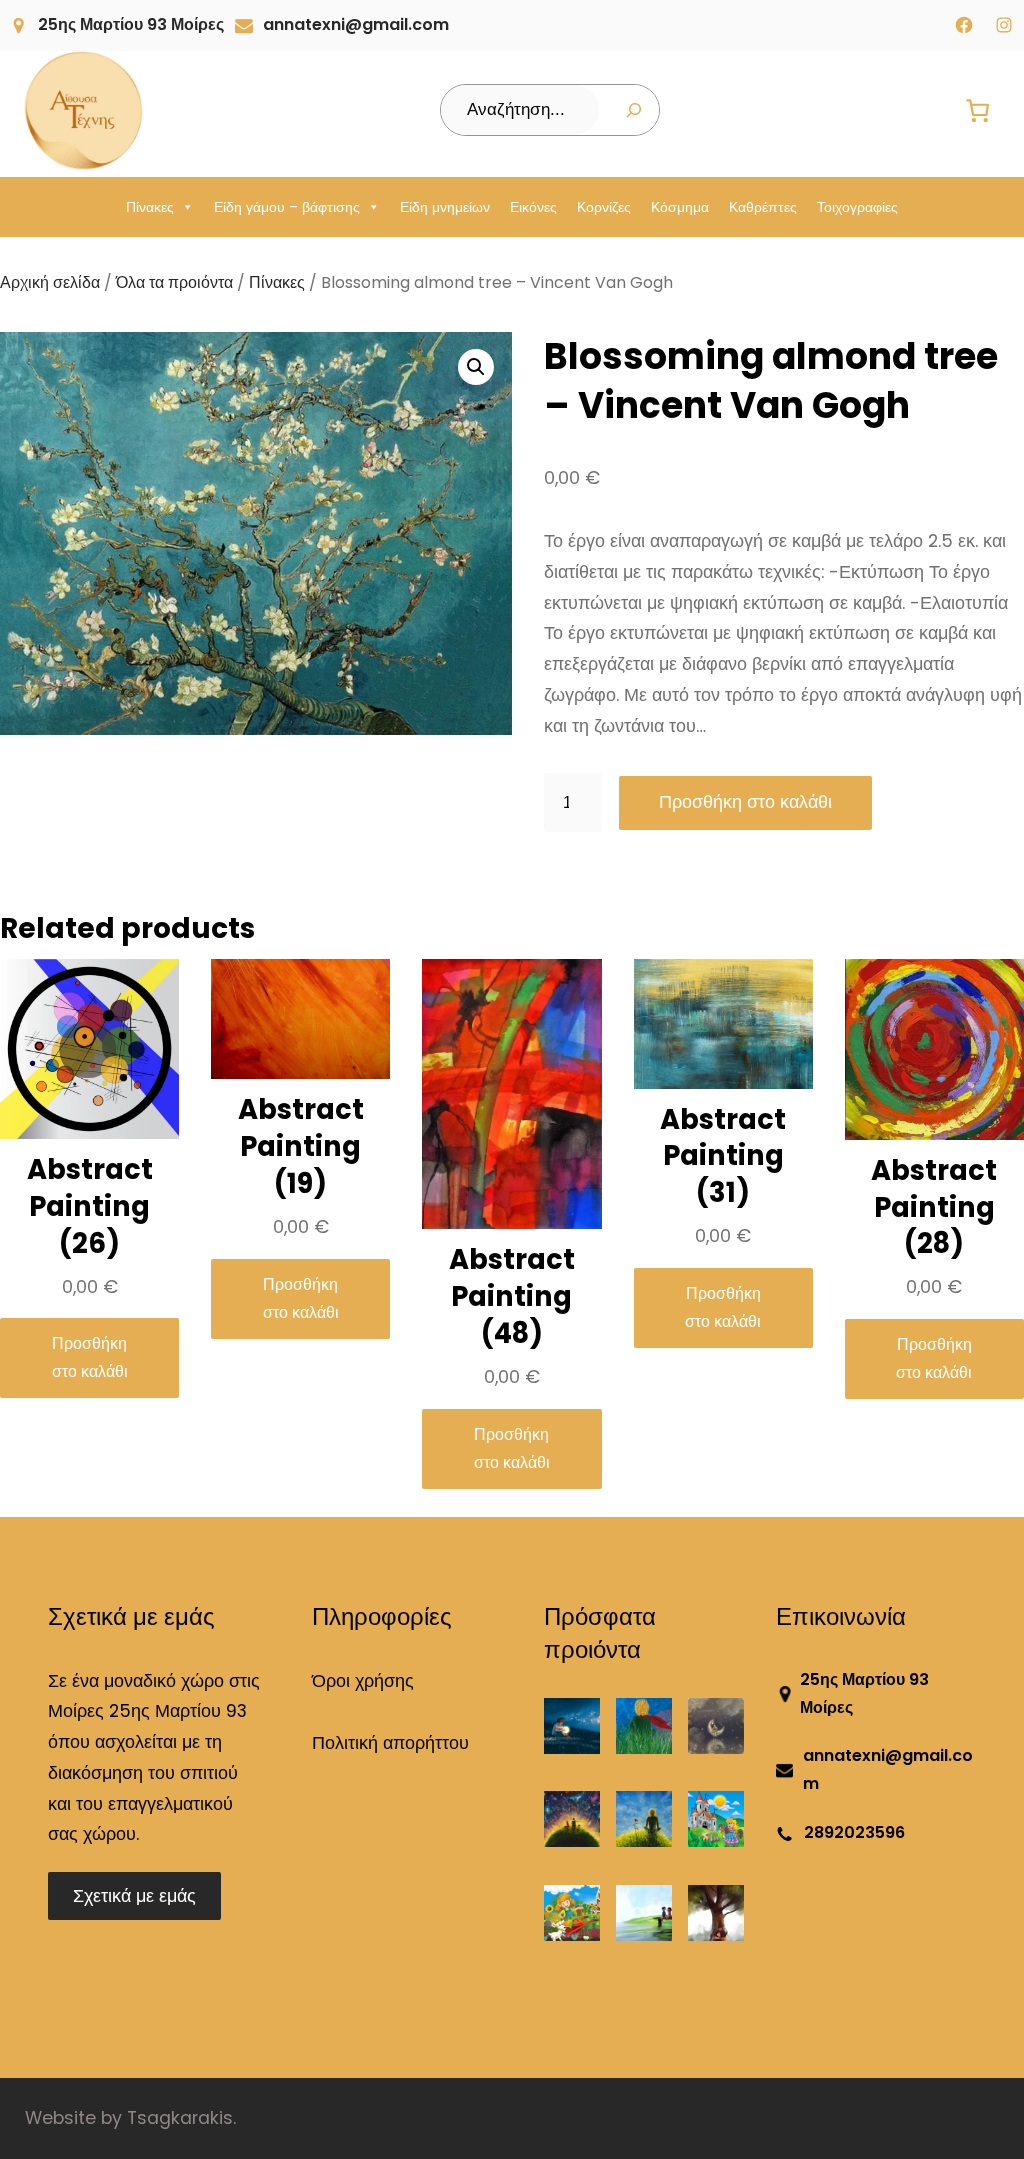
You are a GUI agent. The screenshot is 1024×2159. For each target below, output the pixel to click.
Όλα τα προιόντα (174, 282)
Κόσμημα (680, 207)
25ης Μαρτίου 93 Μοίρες (131, 24)
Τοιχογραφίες (857, 207)
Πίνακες (150, 207)
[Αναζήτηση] (634, 110)
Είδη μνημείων (445, 207)
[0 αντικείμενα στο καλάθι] (978, 110)
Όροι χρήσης (363, 1681)
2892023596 (854, 1832)
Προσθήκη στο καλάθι (745, 802)
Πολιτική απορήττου (390, 1743)
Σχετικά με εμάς (134, 1896)
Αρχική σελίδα (50, 282)
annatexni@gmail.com (356, 24)
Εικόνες (533, 207)
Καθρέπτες (763, 207)
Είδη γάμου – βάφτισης (287, 207)
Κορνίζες (604, 207)
